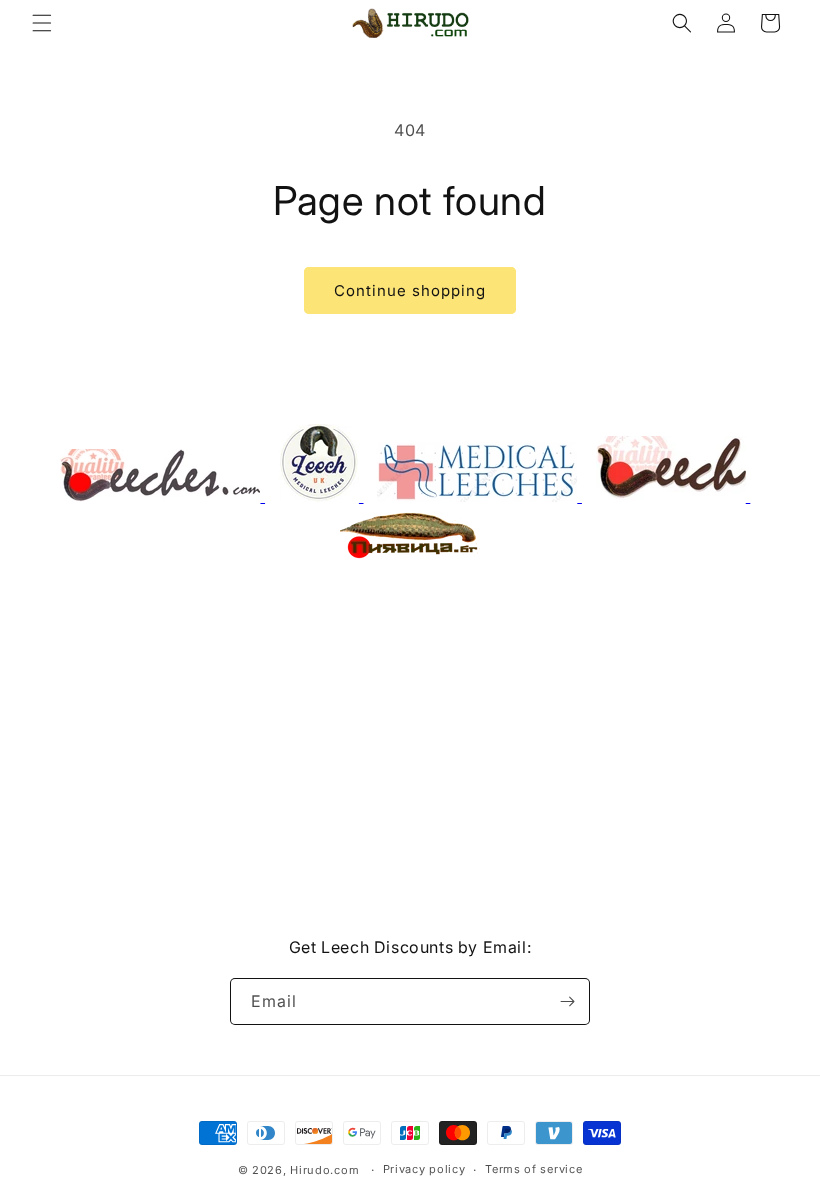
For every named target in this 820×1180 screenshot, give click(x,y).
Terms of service (533, 1169)
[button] (42, 23)
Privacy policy (424, 1169)
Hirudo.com (324, 1170)
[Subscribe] (567, 1001)
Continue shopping (410, 290)
